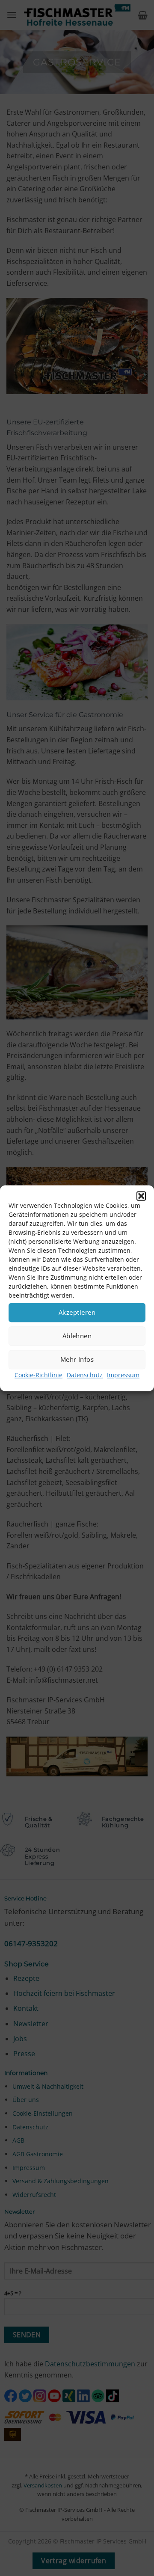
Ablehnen (77, 1336)
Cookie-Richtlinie (38, 1375)
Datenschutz (85, 1375)
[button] (141, 1196)
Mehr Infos (77, 1359)
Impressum (123, 1375)
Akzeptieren (77, 1312)
